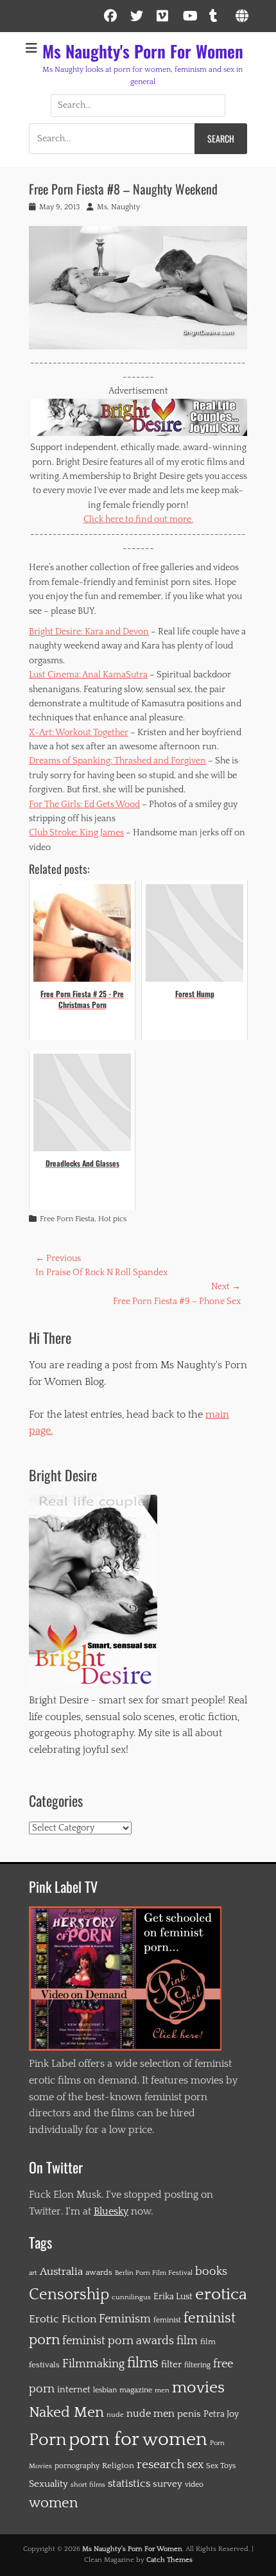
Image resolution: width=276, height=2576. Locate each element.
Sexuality (48, 2484)
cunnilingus (131, 2297)
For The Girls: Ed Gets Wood (84, 805)
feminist (167, 2320)
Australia (61, 2272)
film (187, 2341)
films (143, 2363)
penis (189, 2414)
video (194, 2485)
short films (88, 2485)
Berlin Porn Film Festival (154, 2273)
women (53, 2503)
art (33, 2273)
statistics (129, 2484)
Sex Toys (221, 2466)
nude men (151, 2414)
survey (168, 2484)
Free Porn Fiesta (67, 1219)
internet (74, 2390)
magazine (136, 2390)
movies (198, 2388)
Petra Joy (221, 2414)
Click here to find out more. (138, 519)
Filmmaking (93, 2364)
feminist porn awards (118, 2341)
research (160, 2465)
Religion (118, 2466)
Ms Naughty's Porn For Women (143, 51)
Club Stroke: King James (76, 833)
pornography (77, 2466)
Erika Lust (173, 2297)
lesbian (105, 2390)
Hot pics (112, 1219)
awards (99, 2272)
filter (171, 2364)
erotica (221, 2294)
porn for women (138, 2440)
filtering (197, 2365)
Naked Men (66, 2412)
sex (195, 2465)
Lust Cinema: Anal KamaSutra (88, 675)
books (211, 2271)
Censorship (69, 2295)
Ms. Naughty (118, 207)
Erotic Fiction (63, 2319)
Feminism (125, 2319)
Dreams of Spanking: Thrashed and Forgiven (117, 761)
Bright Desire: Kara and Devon (89, 632)
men (162, 2390)
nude (115, 2415)
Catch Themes (169, 2560)
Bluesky (111, 2211)
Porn (47, 2440)
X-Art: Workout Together (79, 733)
